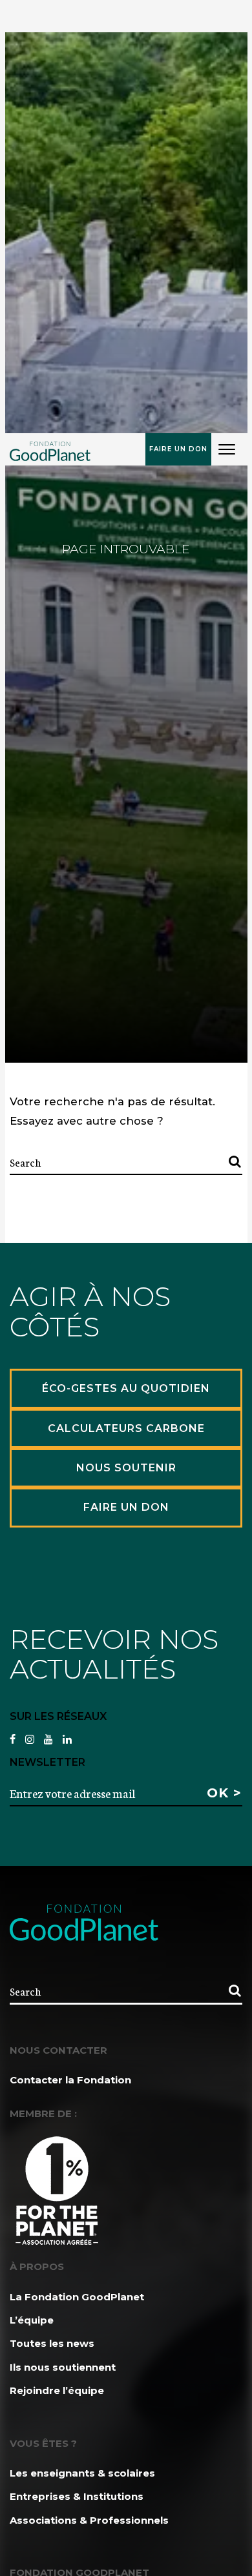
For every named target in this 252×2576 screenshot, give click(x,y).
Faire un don (178, 449)
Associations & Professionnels (89, 2520)
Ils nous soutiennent (63, 2367)
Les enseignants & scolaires (82, 2473)
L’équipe (32, 2320)
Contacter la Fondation (70, 2080)
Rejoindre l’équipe (57, 2390)
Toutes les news (52, 2343)
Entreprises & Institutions (77, 2496)
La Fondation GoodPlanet (77, 2297)
